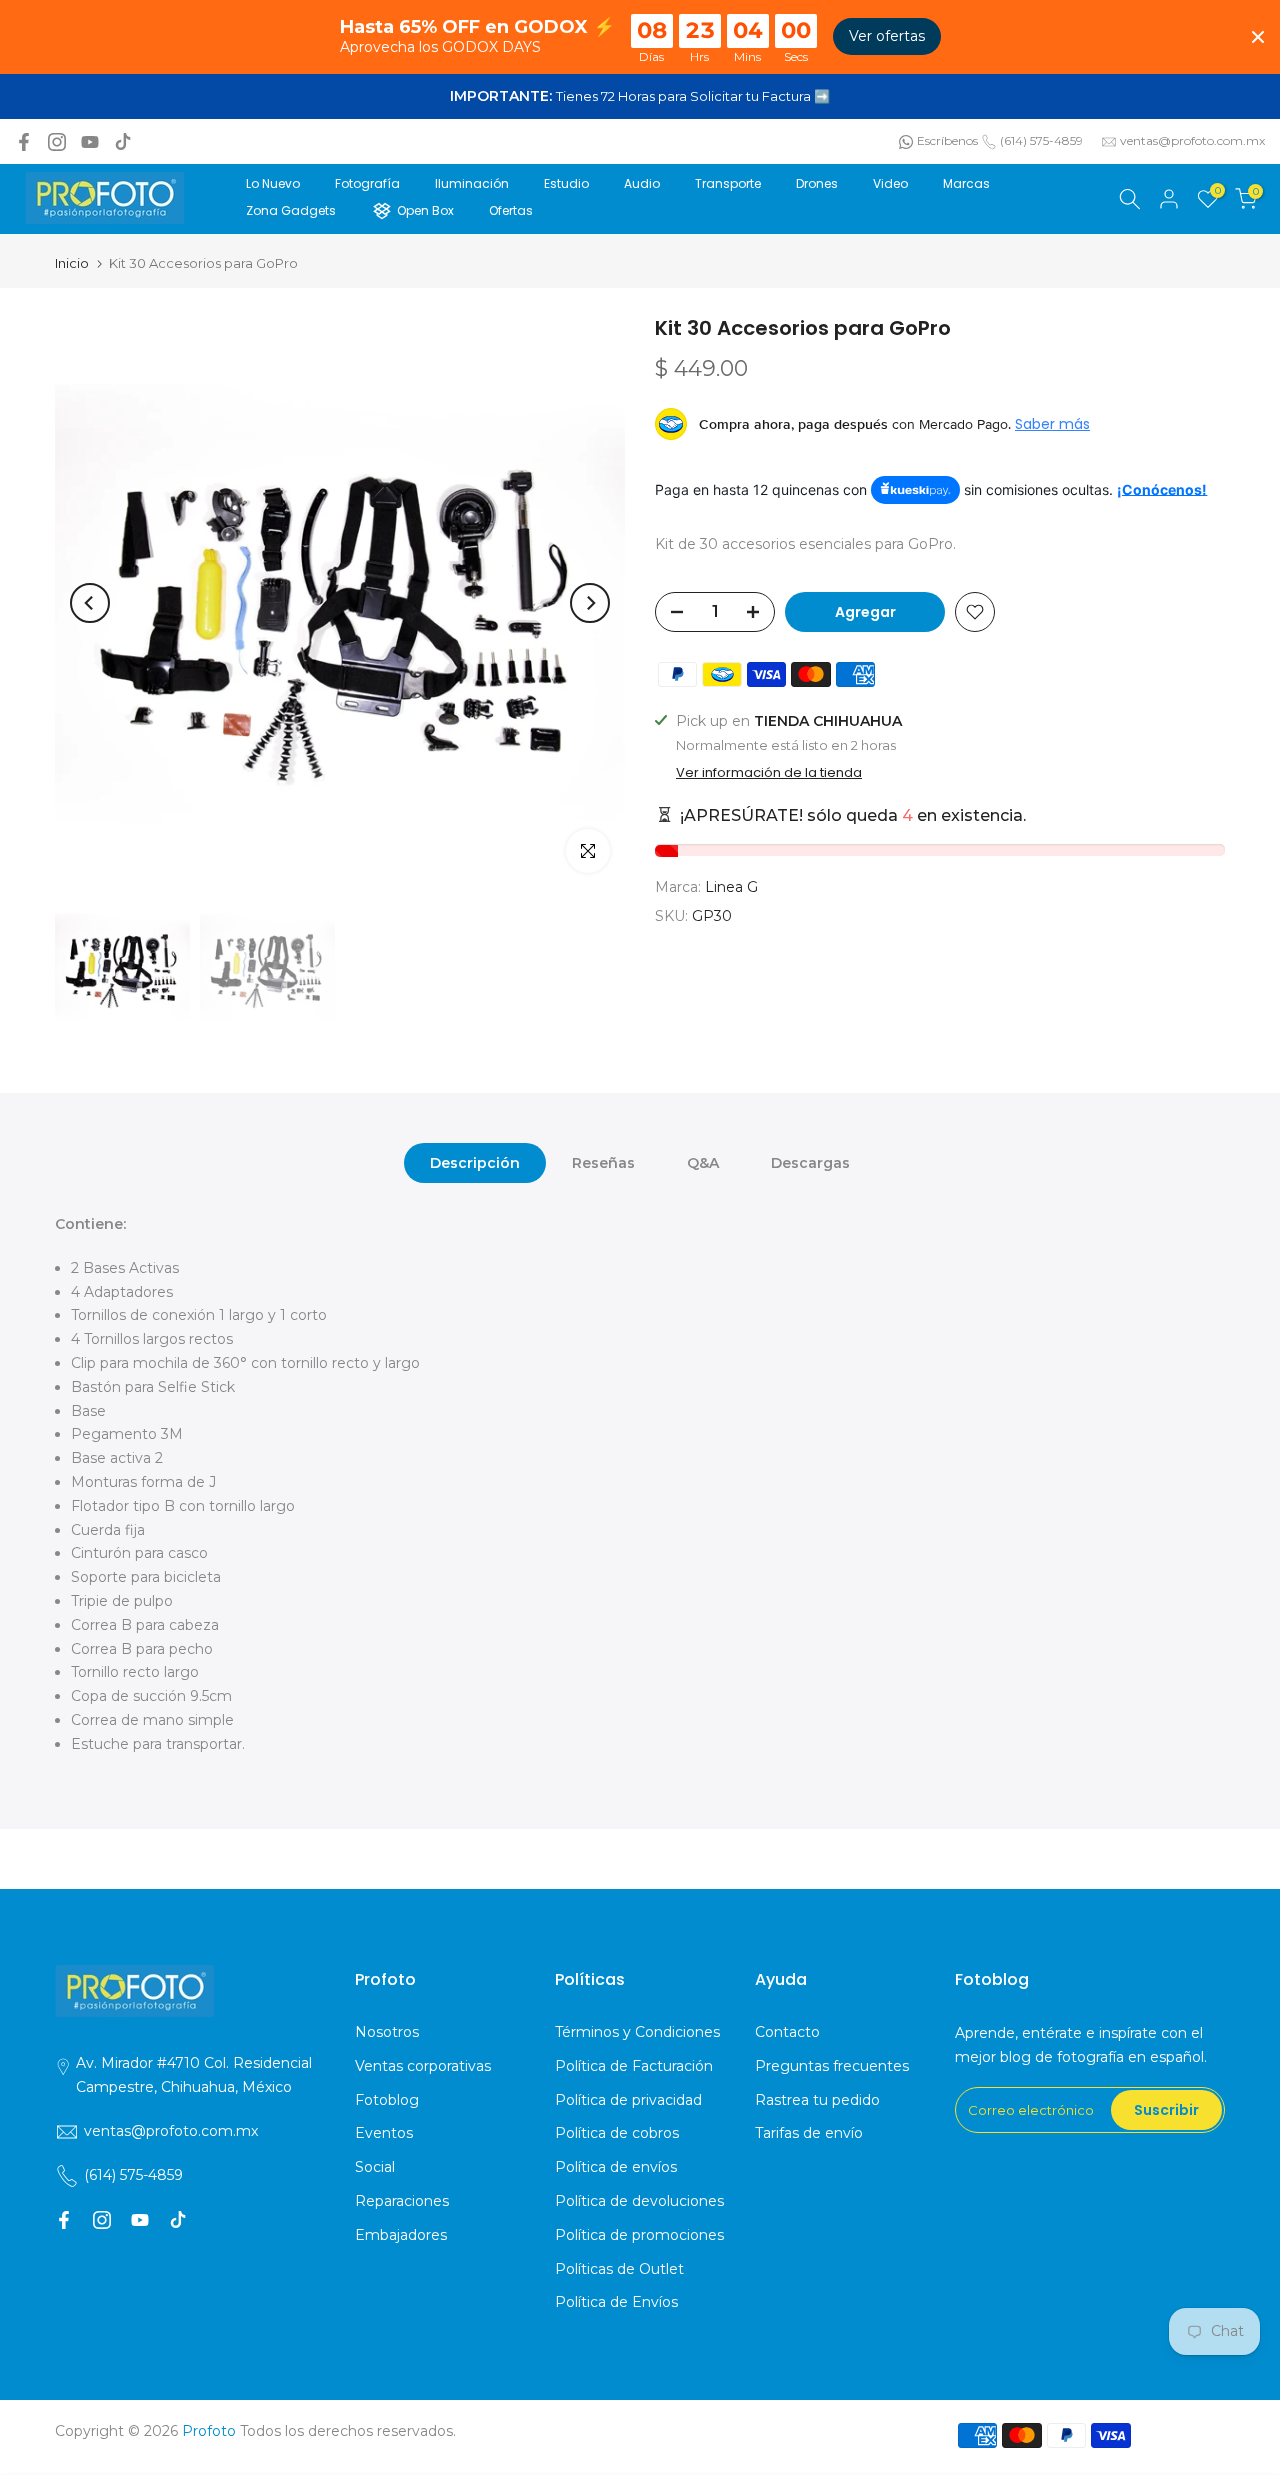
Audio (642, 183)
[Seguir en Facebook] (24, 142)
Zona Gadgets (291, 210)
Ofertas (511, 210)
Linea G (731, 888)
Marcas (966, 183)
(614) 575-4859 (1041, 140)
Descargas (810, 1163)
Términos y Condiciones (637, 2032)
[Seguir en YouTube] (90, 142)
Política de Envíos (616, 2302)
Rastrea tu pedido (817, 2100)
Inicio (72, 263)
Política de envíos (616, 2167)
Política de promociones (639, 2235)
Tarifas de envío (809, 2133)
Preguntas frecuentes (832, 2066)
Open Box (425, 210)
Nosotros (387, 2032)
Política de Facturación (634, 2066)
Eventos (384, 2133)
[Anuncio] (640, 97)
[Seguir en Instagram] (57, 142)
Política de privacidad (628, 2100)
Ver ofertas (887, 36)
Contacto (787, 2032)
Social (375, 2167)
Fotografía (367, 183)
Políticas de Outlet (619, 2269)
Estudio (566, 183)
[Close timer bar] (1258, 37)
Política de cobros (617, 2133)
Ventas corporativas (423, 2066)
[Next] (590, 603)
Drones (817, 183)
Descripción (475, 1163)
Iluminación (472, 183)
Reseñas (603, 1163)
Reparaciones (402, 2201)
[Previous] (90, 603)
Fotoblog (387, 2100)
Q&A (703, 1163)
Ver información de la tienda (769, 773)
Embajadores (401, 2235)
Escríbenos (947, 140)
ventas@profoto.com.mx (1192, 140)
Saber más (1052, 424)
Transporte (728, 183)
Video (890, 183)
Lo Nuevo (273, 183)
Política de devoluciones (639, 2201)
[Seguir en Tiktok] (123, 142)
